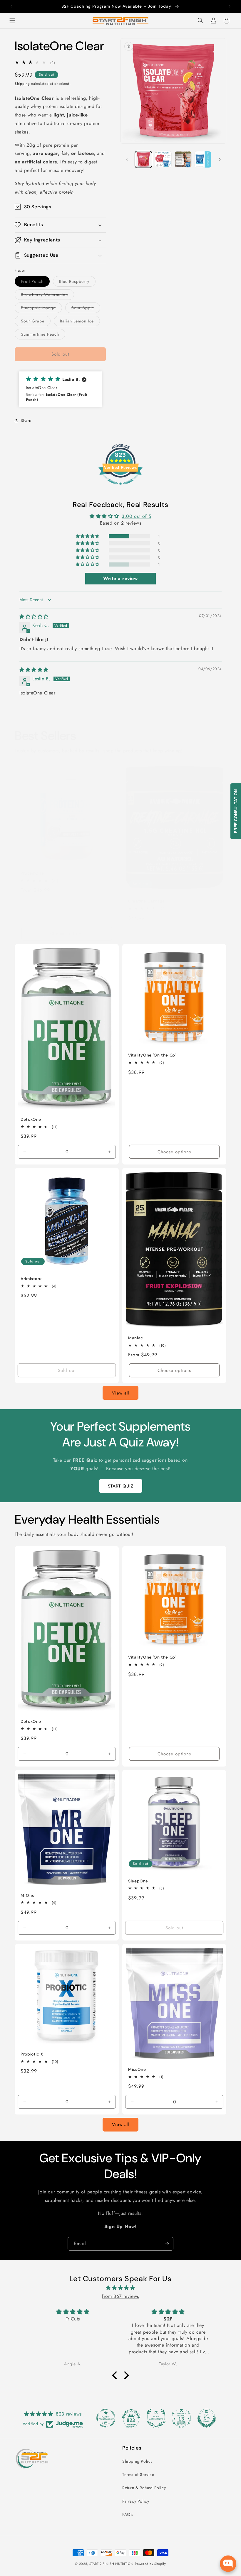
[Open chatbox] (228, 2563)
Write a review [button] (120, 578)
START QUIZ (121, 1486)
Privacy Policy (136, 2501)
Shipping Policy (137, 2461)
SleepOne (138, 1881)
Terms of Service (138, 2474)
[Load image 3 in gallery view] (183, 160)
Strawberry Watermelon (47, 296)
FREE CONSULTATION (236, 811)
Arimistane (32, 1279)
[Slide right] (220, 159)
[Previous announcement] (11, 6)
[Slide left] (127, 159)
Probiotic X (32, 2054)
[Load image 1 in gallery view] (143, 160)
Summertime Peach (43, 335)
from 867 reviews (120, 2296)
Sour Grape (36, 322)
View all (120, 1393)
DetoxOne (31, 1119)
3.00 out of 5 (137, 516)
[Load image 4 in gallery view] (203, 160)
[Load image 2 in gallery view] (163, 160)
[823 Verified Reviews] (120, 488)
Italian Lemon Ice (80, 322)
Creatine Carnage (147, 901)
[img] (34, 617)
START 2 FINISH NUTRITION (112, 2564)
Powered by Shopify (150, 2564)
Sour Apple (86, 309)
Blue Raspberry (77, 282)
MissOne (137, 2070)
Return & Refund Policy (144, 2488)
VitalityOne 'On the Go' (152, 1055)
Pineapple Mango (41, 309)
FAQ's (128, 2514)
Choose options (67, 934)
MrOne (27, 1895)
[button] (12, 21)
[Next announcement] (230, 6)
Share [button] (26, 420)
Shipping (22, 84)
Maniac (136, 1338)
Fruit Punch (35, 282)
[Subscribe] (167, 2244)
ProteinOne (32, 873)
